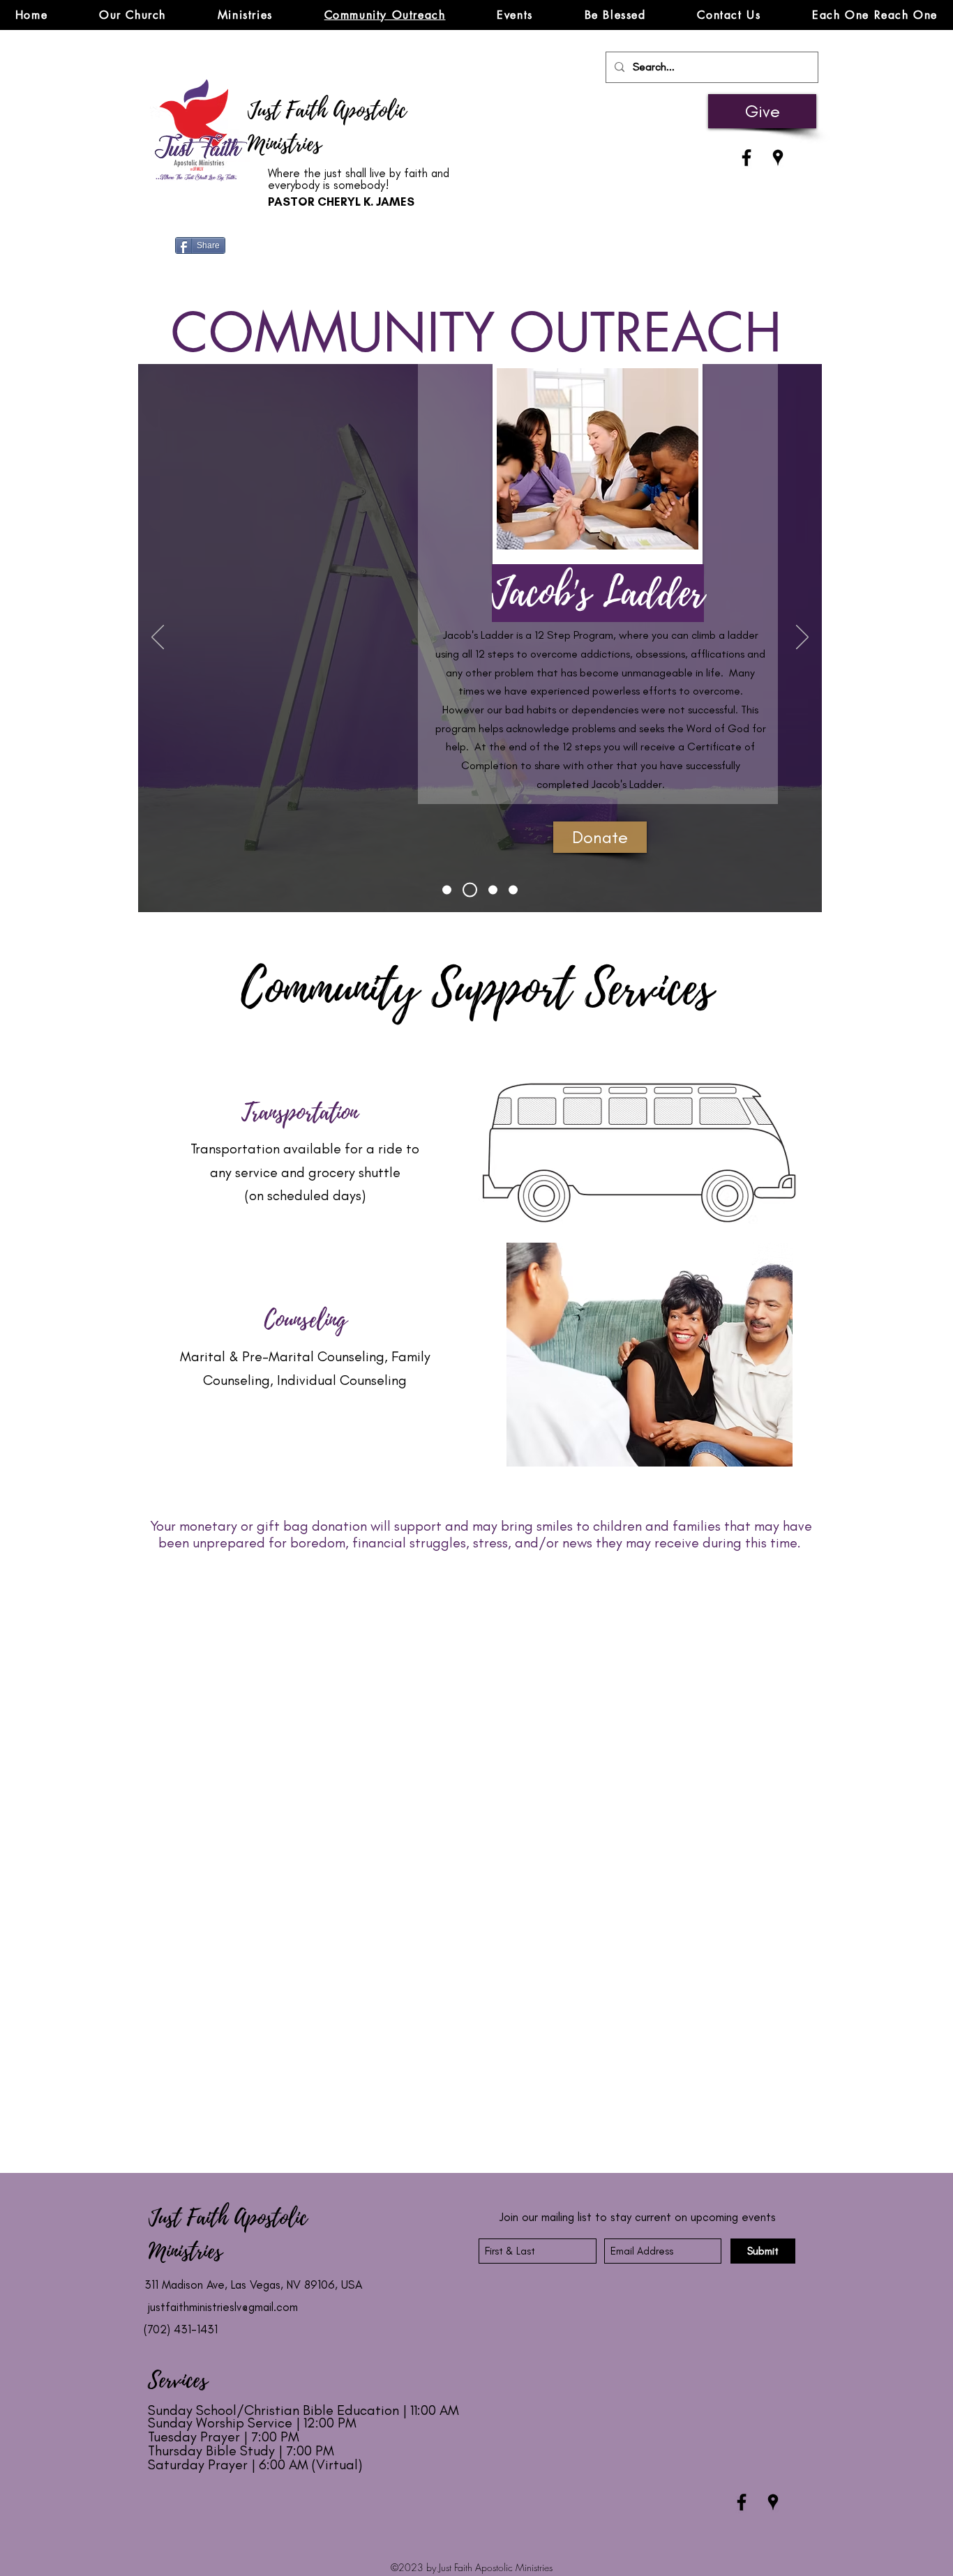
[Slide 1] (447, 890)
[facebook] (746, 158)
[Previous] (158, 638)
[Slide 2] (513, 890)
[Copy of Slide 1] (493, 890)
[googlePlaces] (778, 158)
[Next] (802, 638)
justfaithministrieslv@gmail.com (223, 2307)
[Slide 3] (470, 890)
